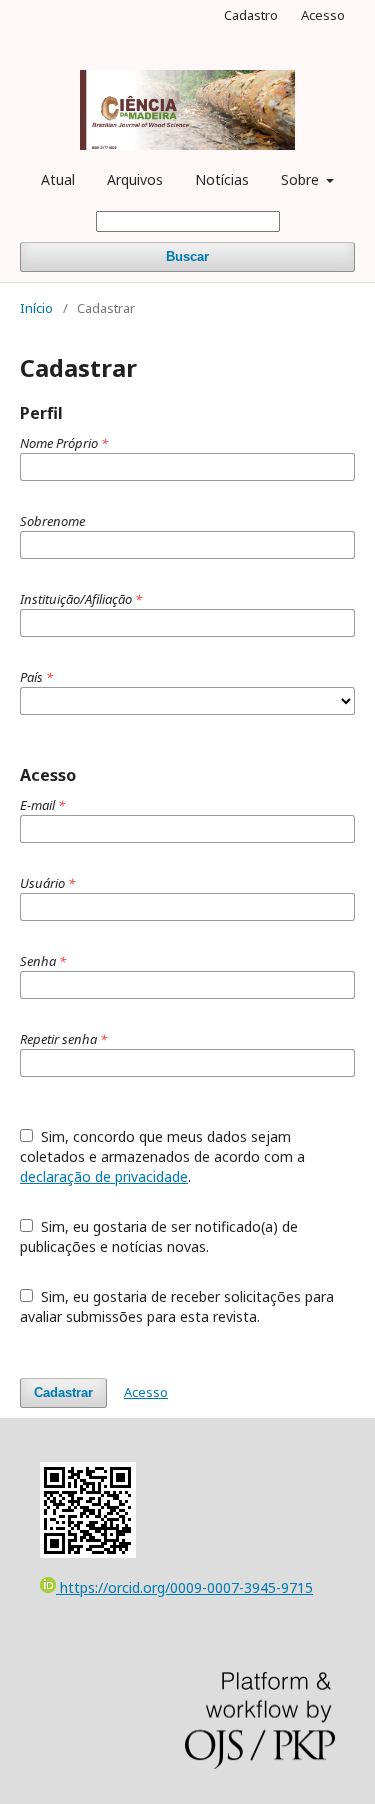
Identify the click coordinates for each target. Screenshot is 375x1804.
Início (36, 308)
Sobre (302, 179)
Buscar (187, 256)
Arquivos (135, 179)
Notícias (222, 179)
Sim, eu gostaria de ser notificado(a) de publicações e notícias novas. (159, 1236)
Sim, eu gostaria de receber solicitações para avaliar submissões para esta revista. (177, 1306)
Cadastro (251, 15)
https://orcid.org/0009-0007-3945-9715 (184, 1587)
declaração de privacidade (104, 1176)
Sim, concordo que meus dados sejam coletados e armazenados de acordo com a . (162, 1156)
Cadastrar (63, 1392)
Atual (58, 179)
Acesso (323, 15)
